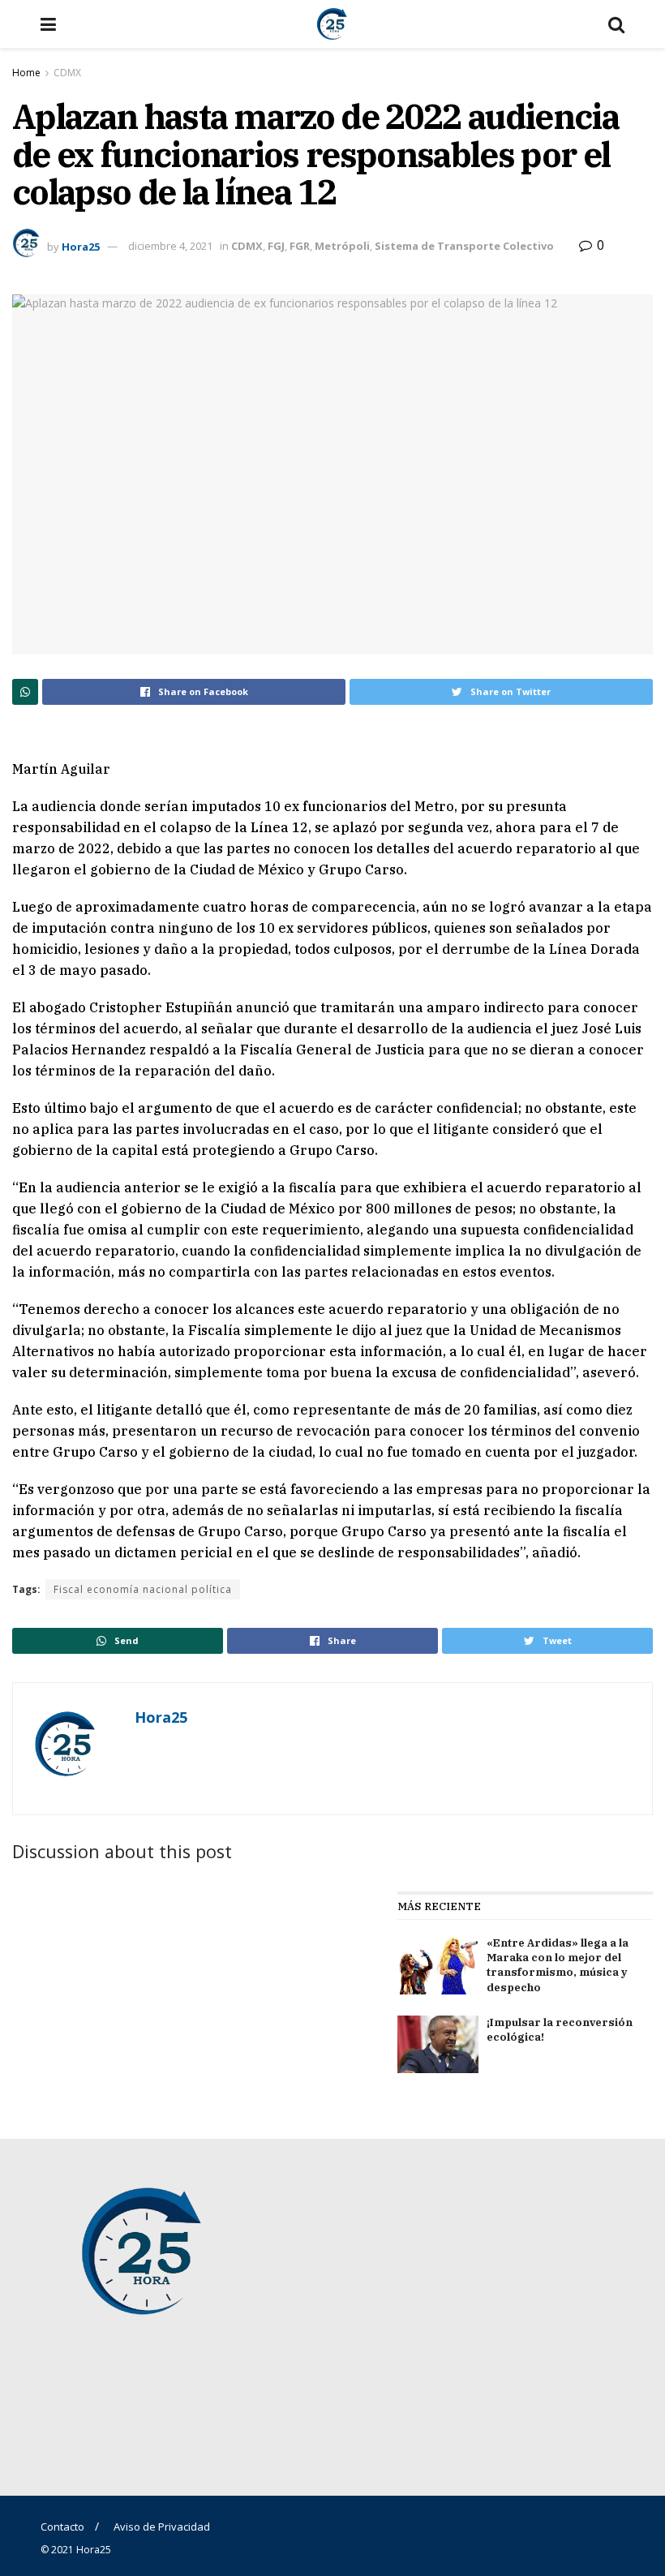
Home (26, 73)
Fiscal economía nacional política (143, 1589)
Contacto (62, 2527)
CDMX (67, 73)
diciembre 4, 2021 (170, 246)
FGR (300, 246)
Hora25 (81, 246)
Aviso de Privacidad (162, 2527)
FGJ (276, 246)
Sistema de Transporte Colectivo (464, 246)
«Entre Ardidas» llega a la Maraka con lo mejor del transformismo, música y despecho (558, 1965)
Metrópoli (342, 246)
